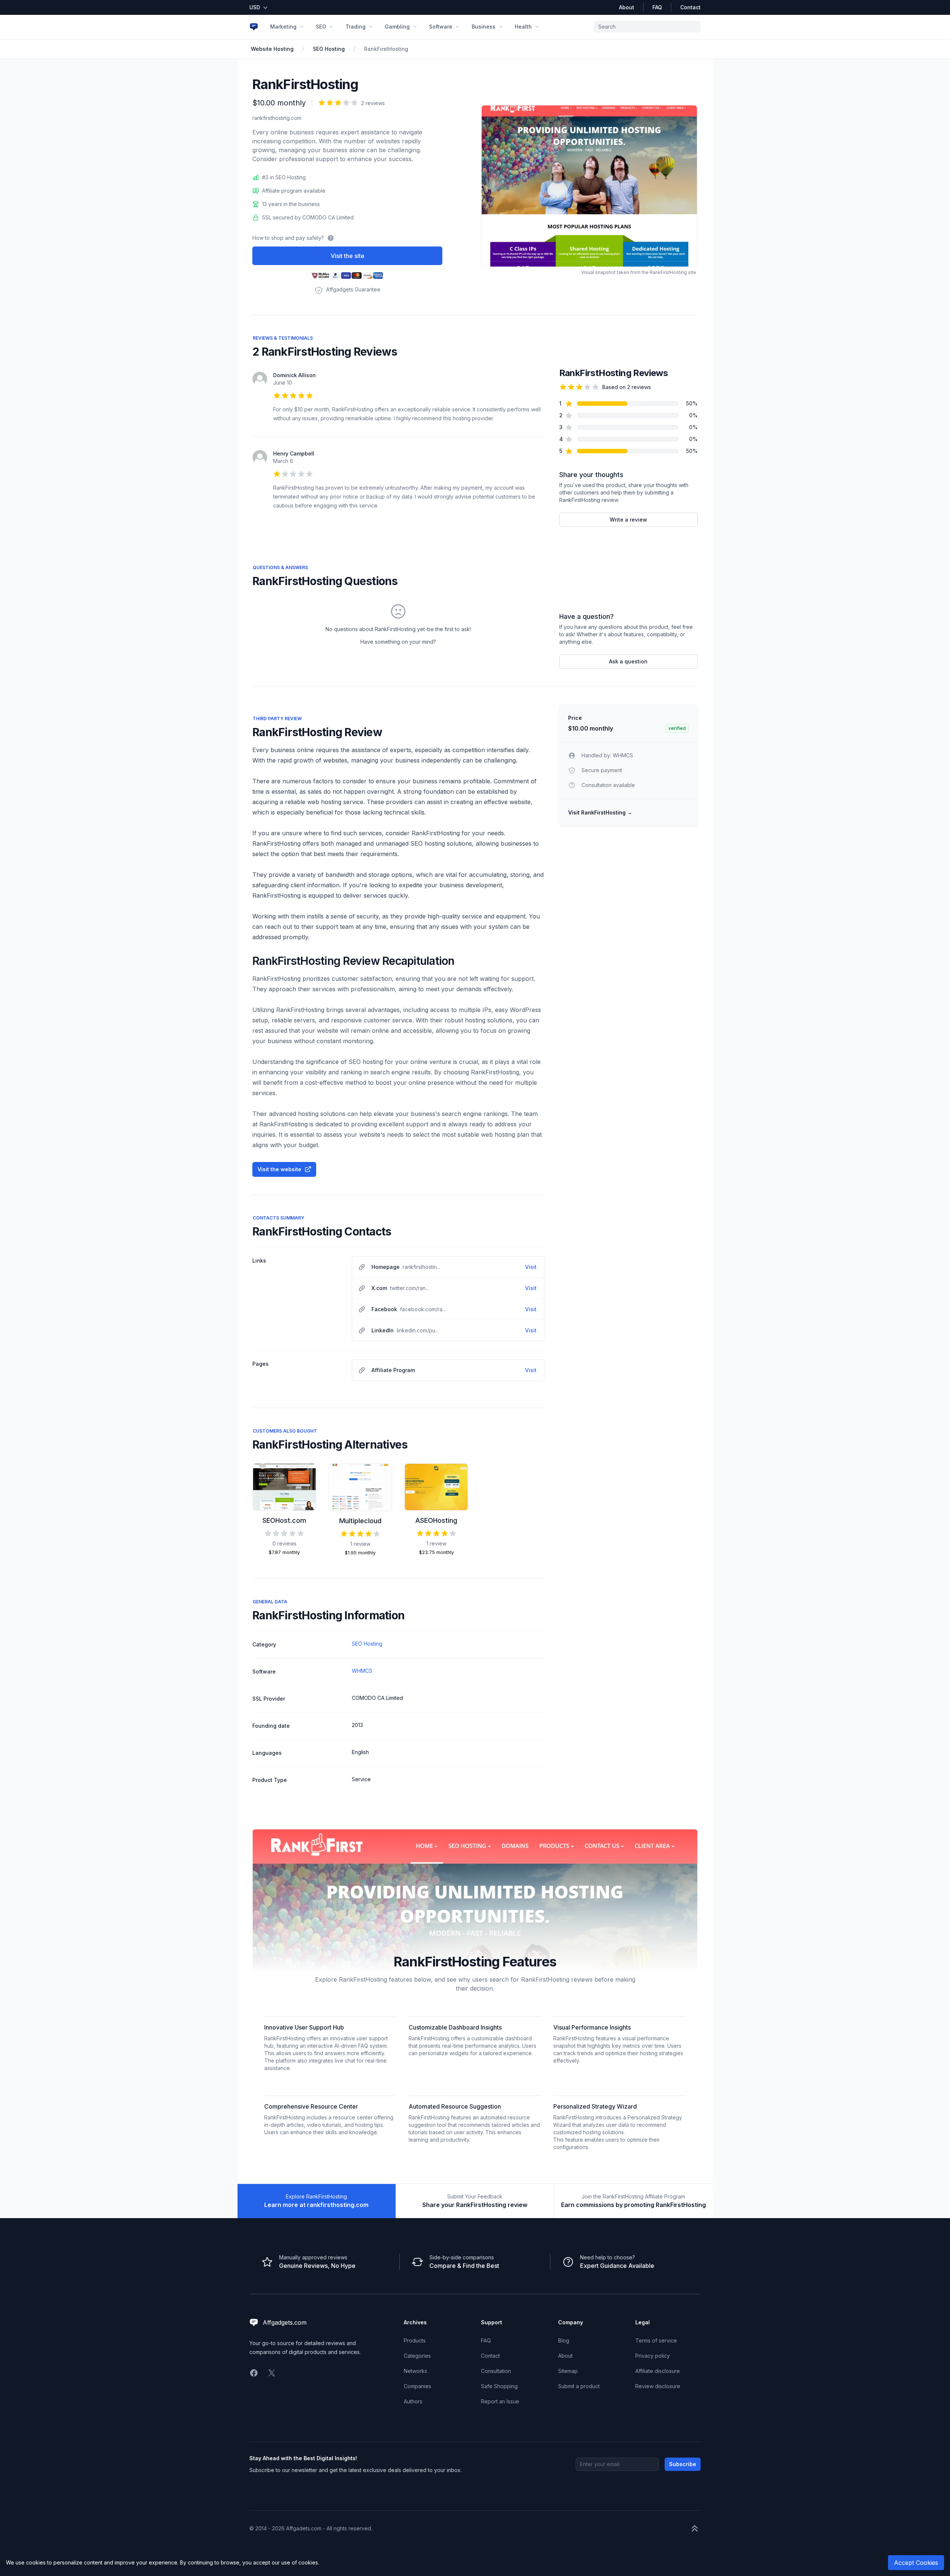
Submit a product (579, 2386)
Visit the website (279, 1169)
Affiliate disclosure (658, 2371)
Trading (356, 27)
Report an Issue (500, 2401)
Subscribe (683, 2464)
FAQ (657, 7)
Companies (417, 2386)
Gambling (397, 27)
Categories (417, 2356)
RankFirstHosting (386, 49)
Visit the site (348, 256)
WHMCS (362, 1671)
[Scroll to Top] (695, 2528)
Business (484, 27)
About (627, 7)
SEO (321, 27)
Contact (690, 7)
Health (523, 27)
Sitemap (568, 2371)
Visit (531, 1267)
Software (441, 27)
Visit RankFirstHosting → (600, 812)
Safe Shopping (499, 2386)
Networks (415, 2371)
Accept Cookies (916, 2563)
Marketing (283, 27)
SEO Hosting (329, 49)
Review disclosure (658, 2386)
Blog (564, 2340)
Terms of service (656, 2340)
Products (415, 2340)
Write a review (628, 520)
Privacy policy (653, 2356)
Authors (413, 2401)
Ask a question (628, 661)
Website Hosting (272, 49)
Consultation (496, 2371)
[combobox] (647, 27)
